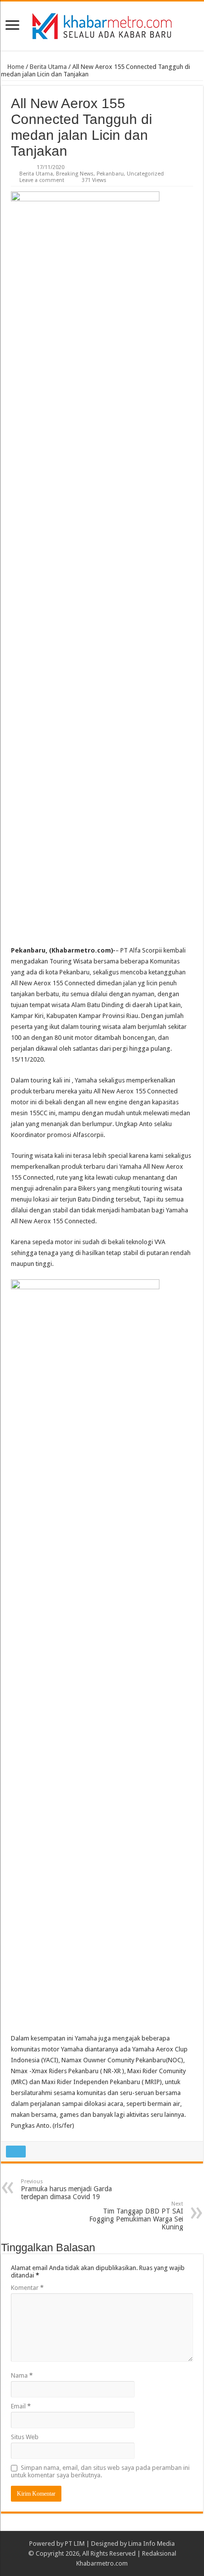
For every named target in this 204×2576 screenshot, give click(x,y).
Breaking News (75, 174)
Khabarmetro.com (102, 2563)
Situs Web (25, 2437)
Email (21, 2406)
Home (15, 67)
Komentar (27, 2288)
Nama (22, 2375)
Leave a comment (42, 180)
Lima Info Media (152, 2544)
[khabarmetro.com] (102, 24)
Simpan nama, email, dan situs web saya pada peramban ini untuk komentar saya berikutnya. (100, 2471)
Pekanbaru (110, 174)
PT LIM (75, 2544)
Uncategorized (145, 174)
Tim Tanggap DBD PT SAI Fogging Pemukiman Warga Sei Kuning (136, 2216)
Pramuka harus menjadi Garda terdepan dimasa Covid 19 (66, 2189)
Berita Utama (48, 67)
